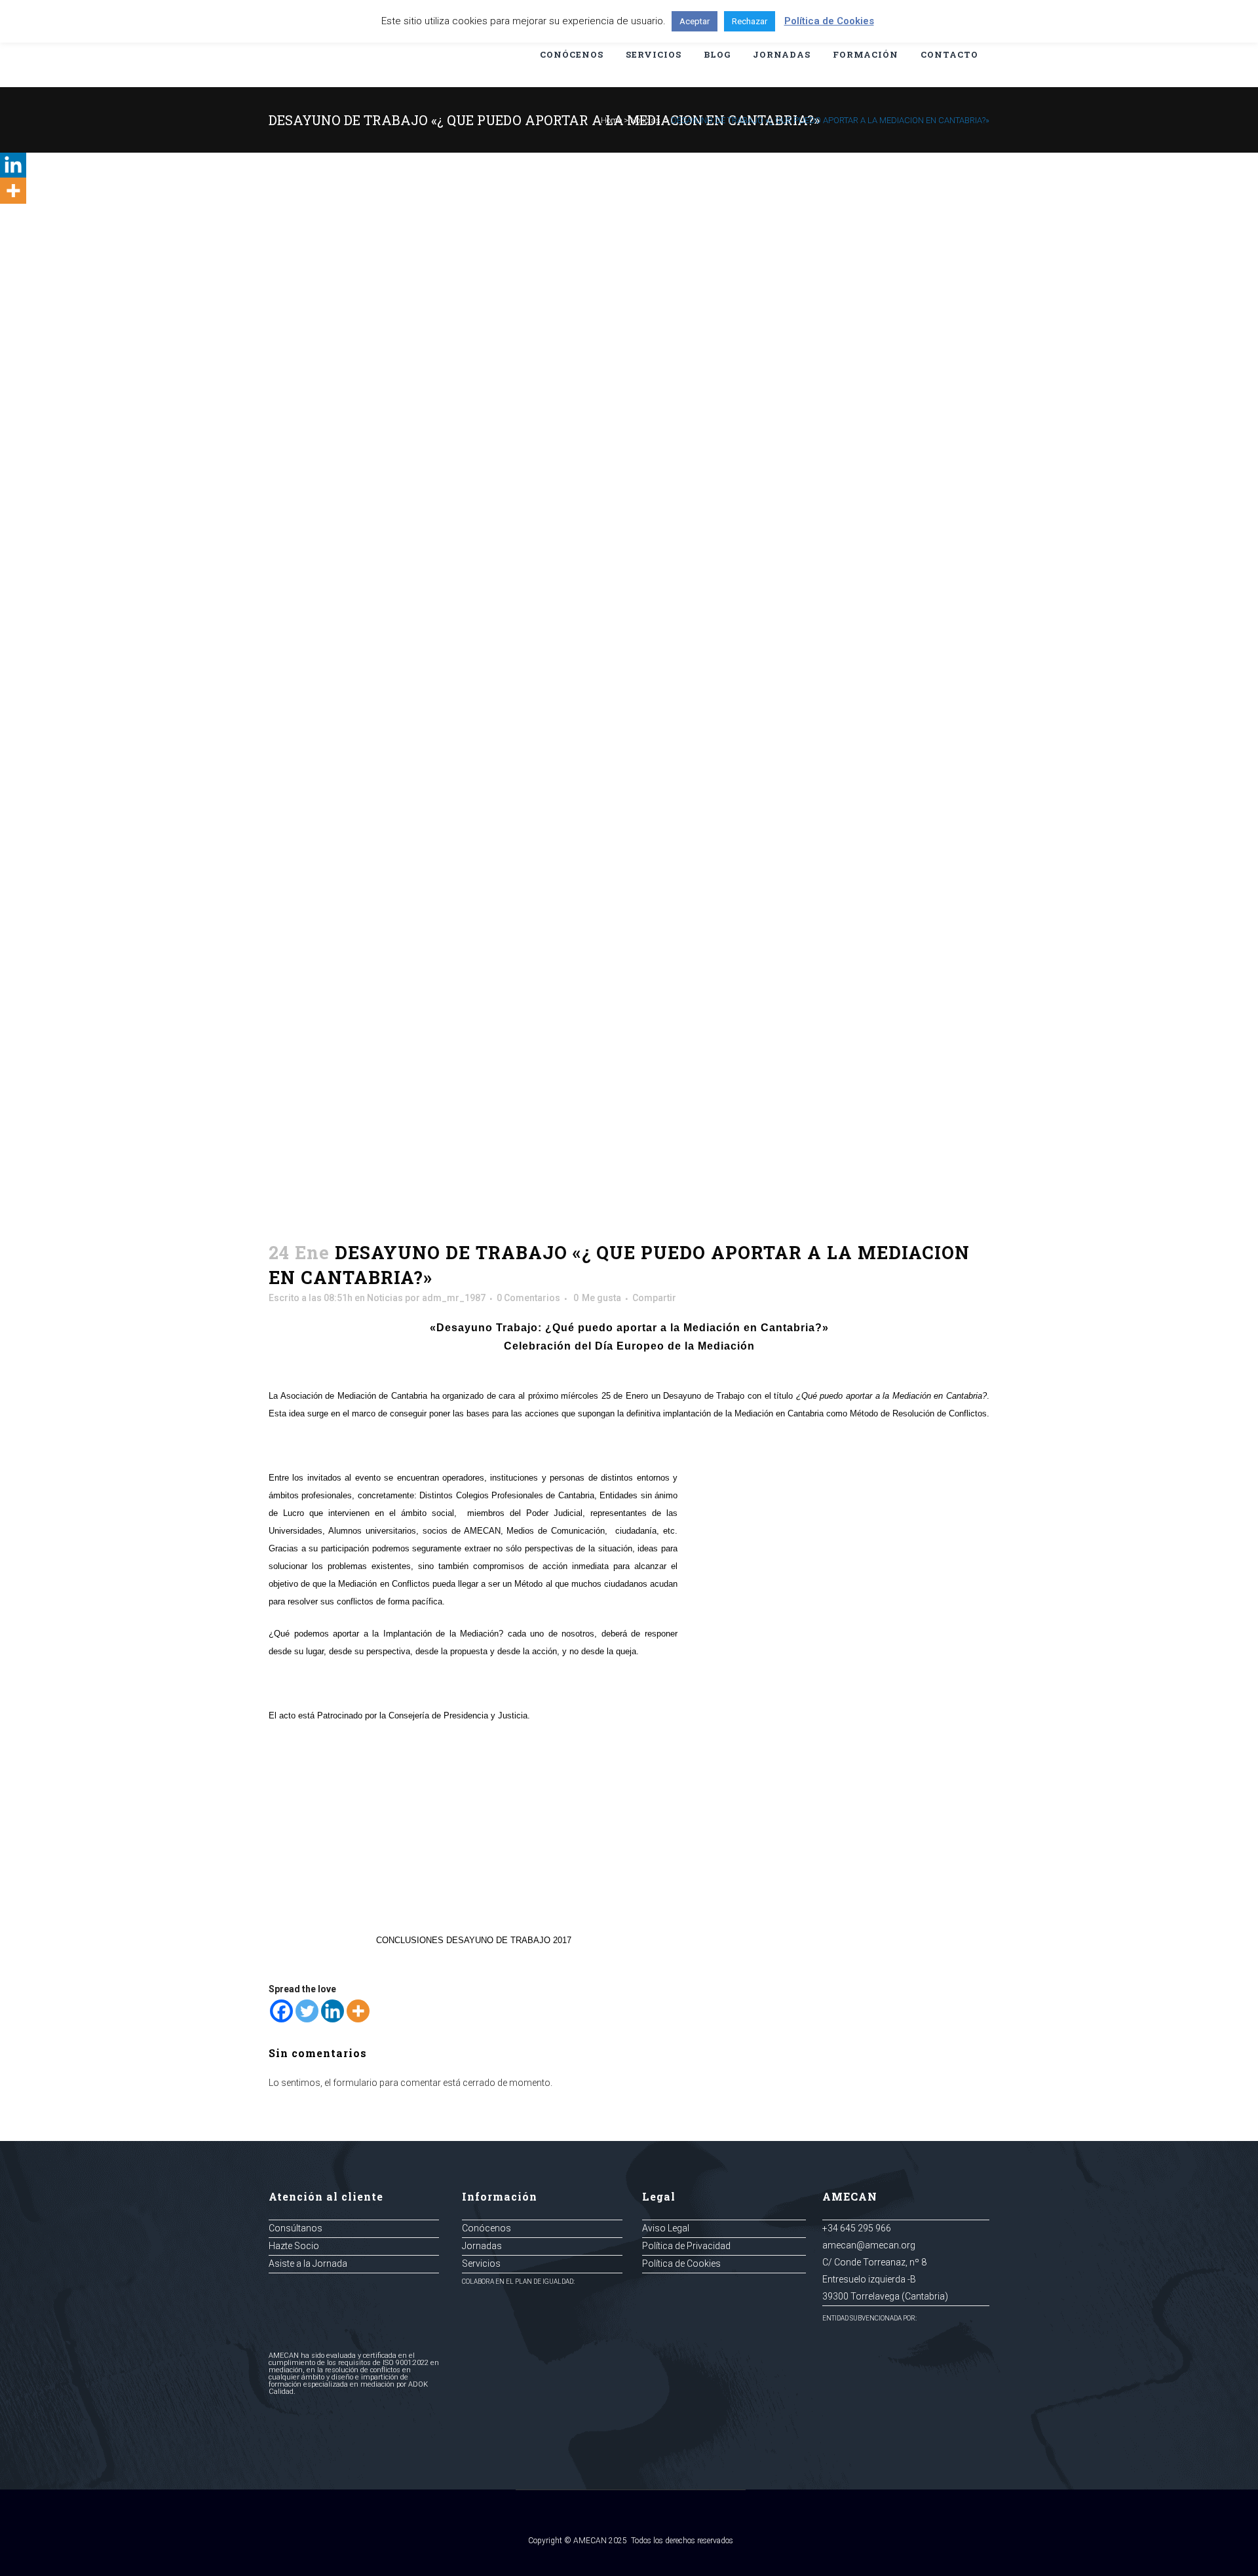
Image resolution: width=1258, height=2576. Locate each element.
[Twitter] (307, 2011)
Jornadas (482, 2246)
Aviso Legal (666, 2228)
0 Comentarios (528, 1298)
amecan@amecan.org (869, 2245)
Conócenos (486, 2228)
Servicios (481, 2263)
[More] (358, 2011)
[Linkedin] (333, 2011)
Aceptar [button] (695, 21)
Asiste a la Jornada (308, 2263)
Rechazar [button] (750, 21)
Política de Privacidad (686, 2246)
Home (611, 120)
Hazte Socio (294, 2246)
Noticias (645, 120)
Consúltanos (295, 2228)
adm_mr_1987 (454, 1298)
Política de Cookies (681, 2263)
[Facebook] (281, 2011)
